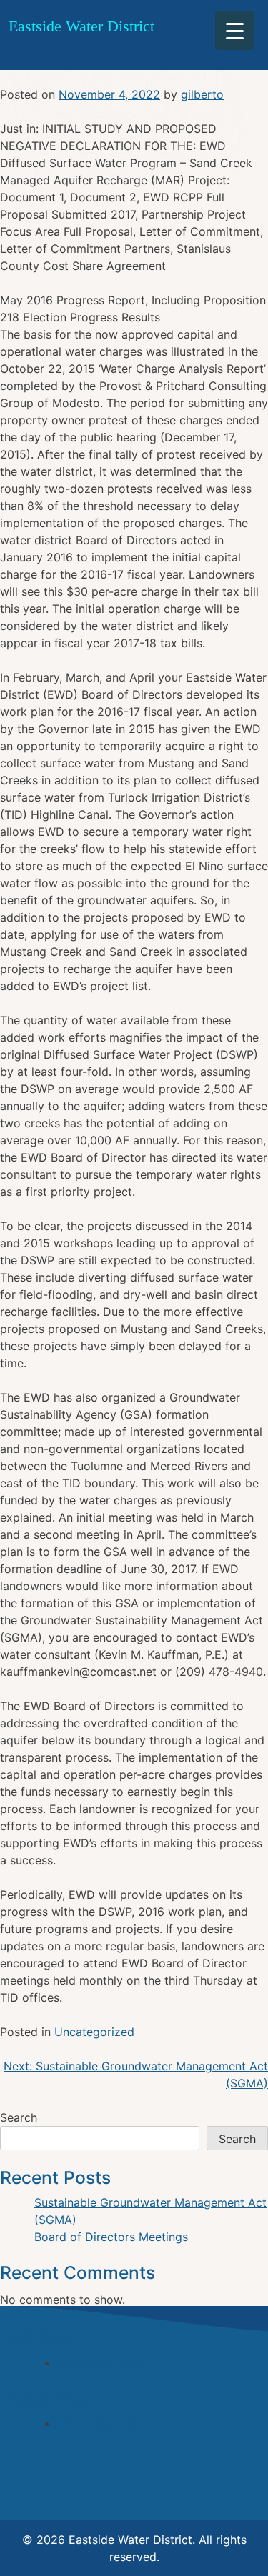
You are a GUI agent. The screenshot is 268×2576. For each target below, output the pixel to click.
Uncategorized (94, 2032)
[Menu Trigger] (235, 30)
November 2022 (101, 2362)
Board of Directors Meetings (111, 2237)
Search (19, 2117)
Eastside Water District (81, 26)
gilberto (202, 94)
